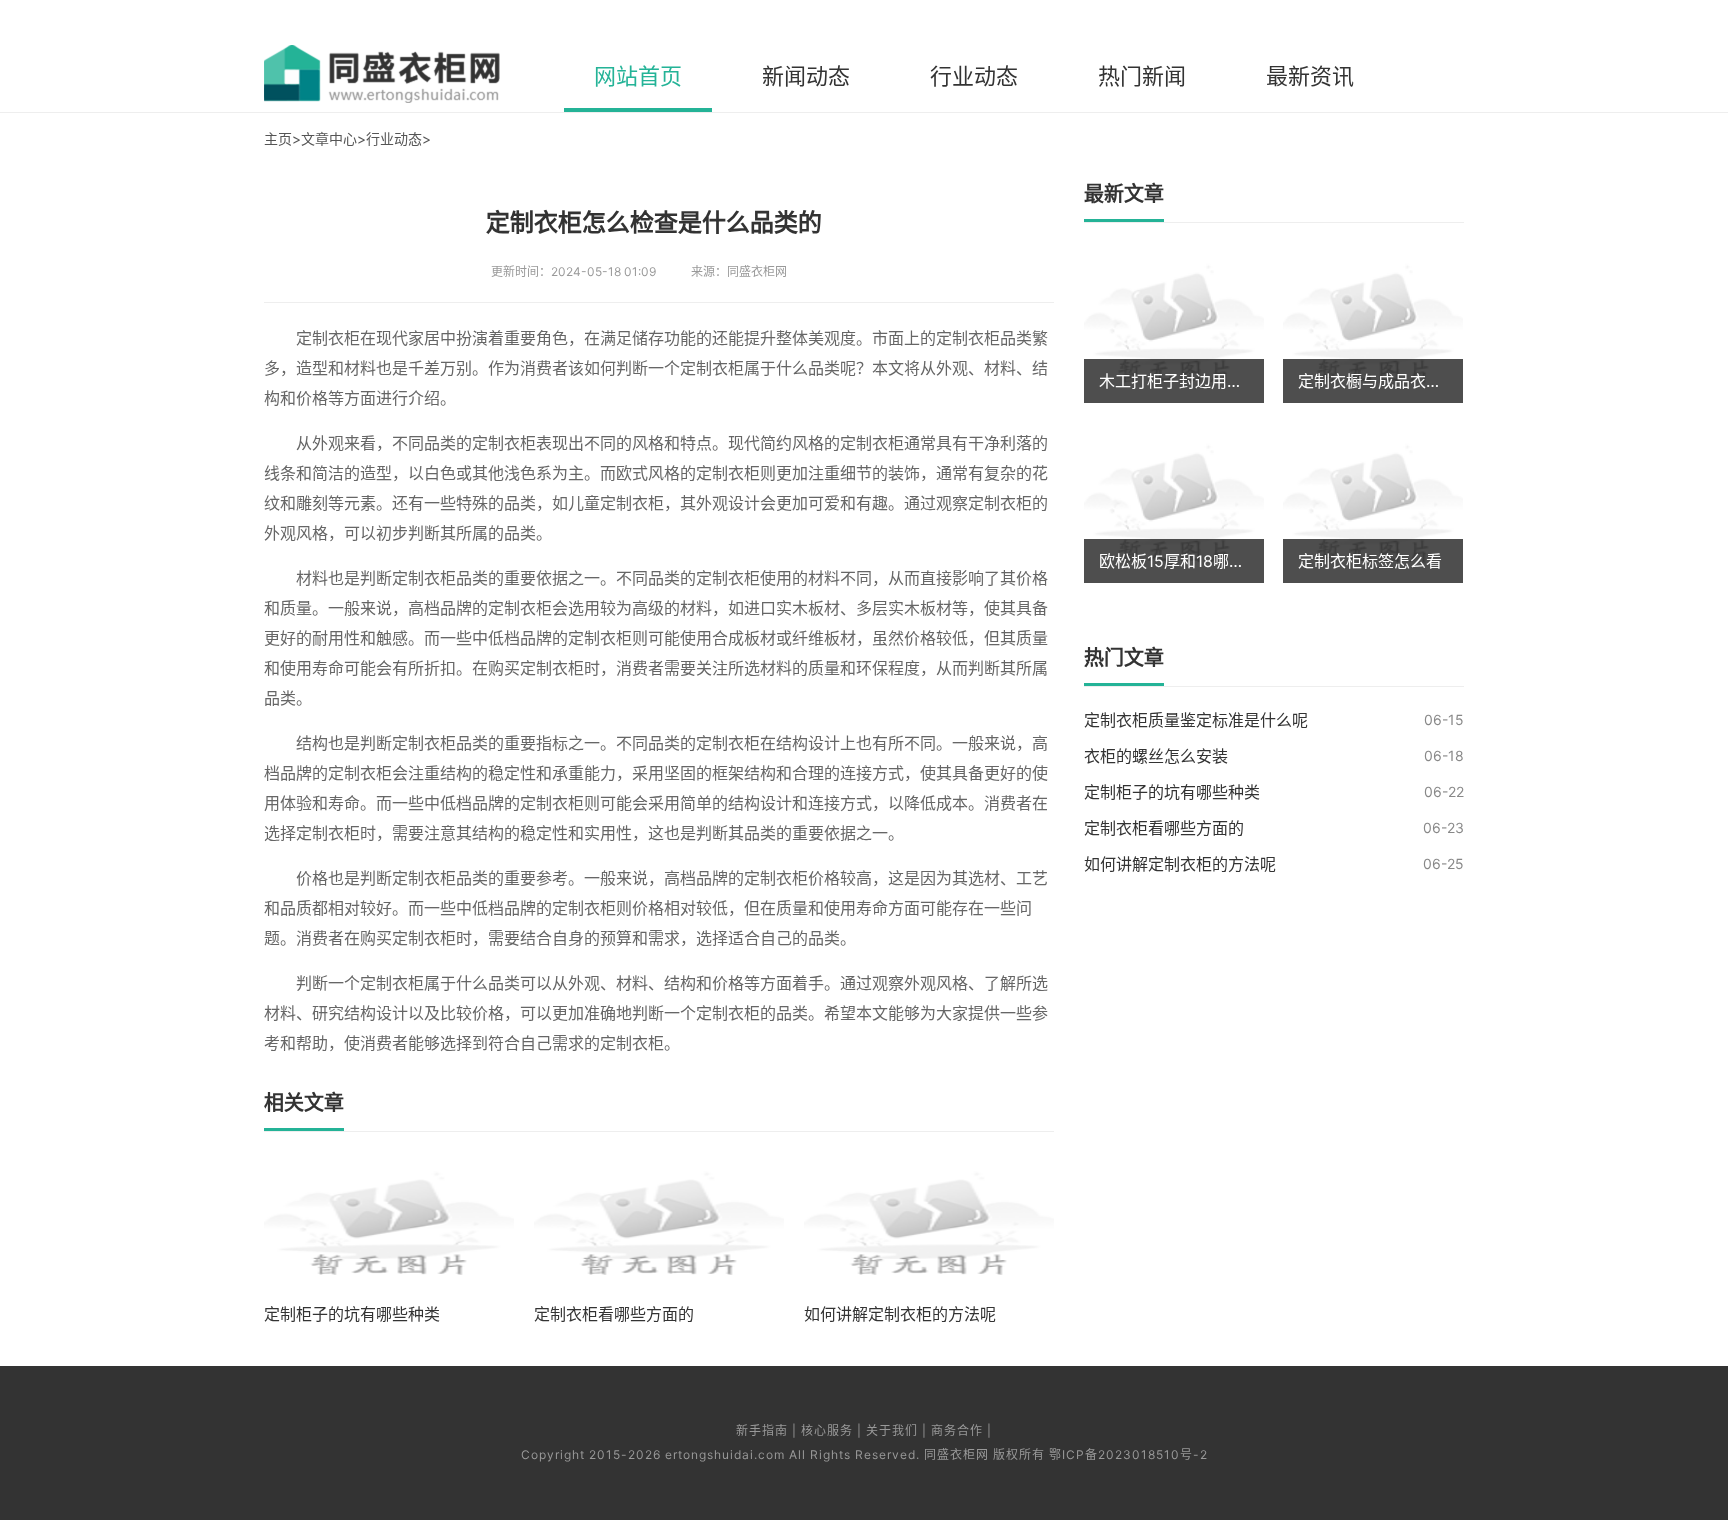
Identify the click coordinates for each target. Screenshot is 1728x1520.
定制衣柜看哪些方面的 (1164, 828)
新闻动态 (806, 76)
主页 (278, 138)
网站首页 (638, 76)
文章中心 (329, 138)
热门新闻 (1142, 76)
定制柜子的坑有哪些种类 (1172, 792)
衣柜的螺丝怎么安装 (1156, 756)
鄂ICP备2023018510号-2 (1128, 1454)
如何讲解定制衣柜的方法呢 (1180, 864)
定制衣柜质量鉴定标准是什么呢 (1196, 720)
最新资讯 (1310, 76)
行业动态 (974, 76)
